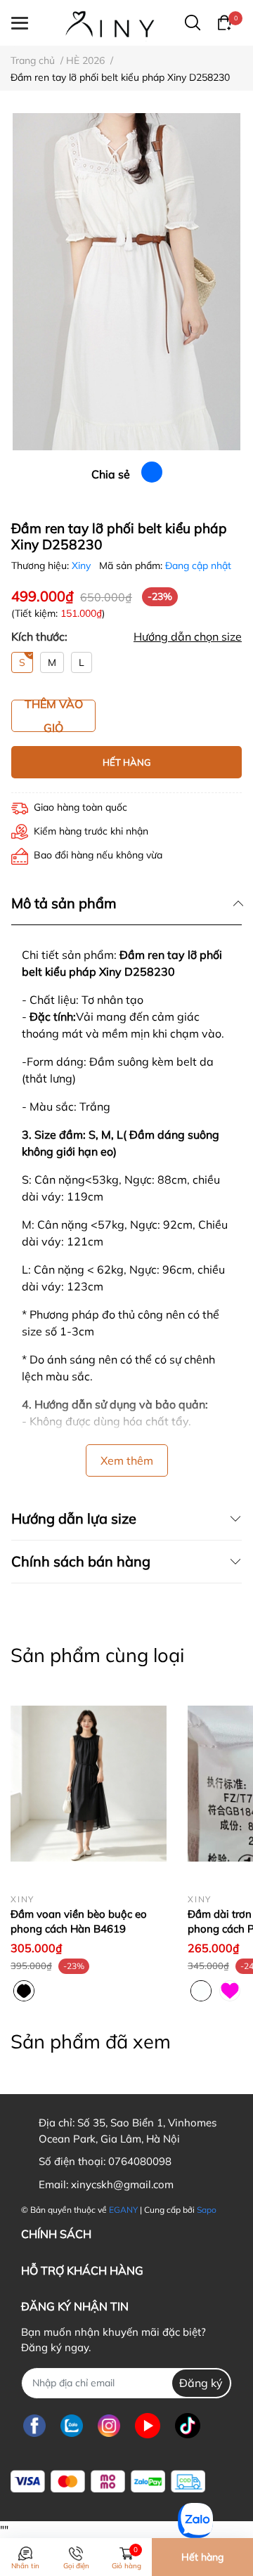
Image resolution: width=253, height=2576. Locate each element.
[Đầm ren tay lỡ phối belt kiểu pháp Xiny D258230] (126, 282)
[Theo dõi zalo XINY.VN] (72, 2426)
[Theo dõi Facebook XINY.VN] (34, 2426)
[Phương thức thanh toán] (108, 2482)
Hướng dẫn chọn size (188, 636)
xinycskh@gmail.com (122, 2184)
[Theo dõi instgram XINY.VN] (109, 2426)
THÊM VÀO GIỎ (54, 716)
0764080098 (140, 2161)
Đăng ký (201, 2383)
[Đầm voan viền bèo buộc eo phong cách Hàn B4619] (89, 1784)
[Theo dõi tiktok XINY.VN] (188, 2426)
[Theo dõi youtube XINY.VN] (148, 2426)
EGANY (123, 2210)
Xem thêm (127, 1460)
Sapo (207, 2210)
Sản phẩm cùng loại (97, 1655)
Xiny (83, 565)
